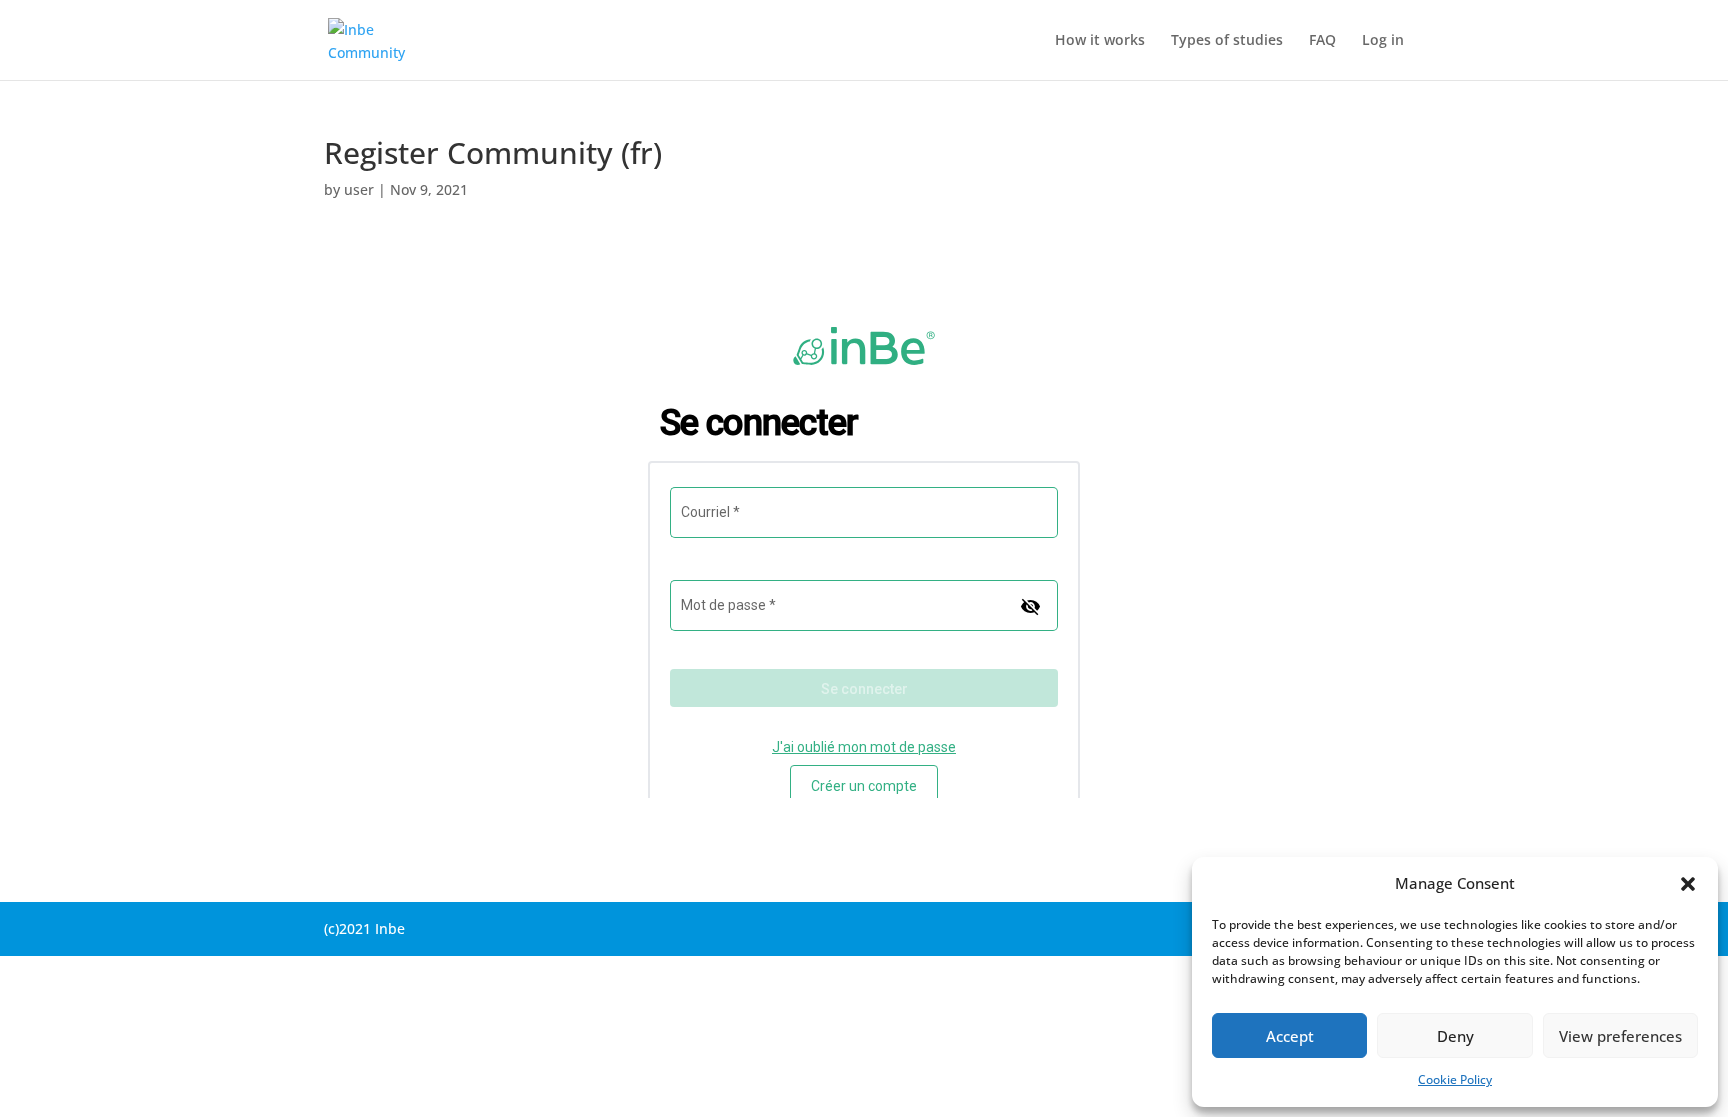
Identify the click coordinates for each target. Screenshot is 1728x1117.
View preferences (1620, 1036)
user (359, 189)
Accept (1290, 1036)
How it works (1100, 41)
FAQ (1322, 41)
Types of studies (1227, 41)
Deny (1455, 1036)
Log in (1383, 41)
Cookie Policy (1455, 1079)
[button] (1688, 884)
